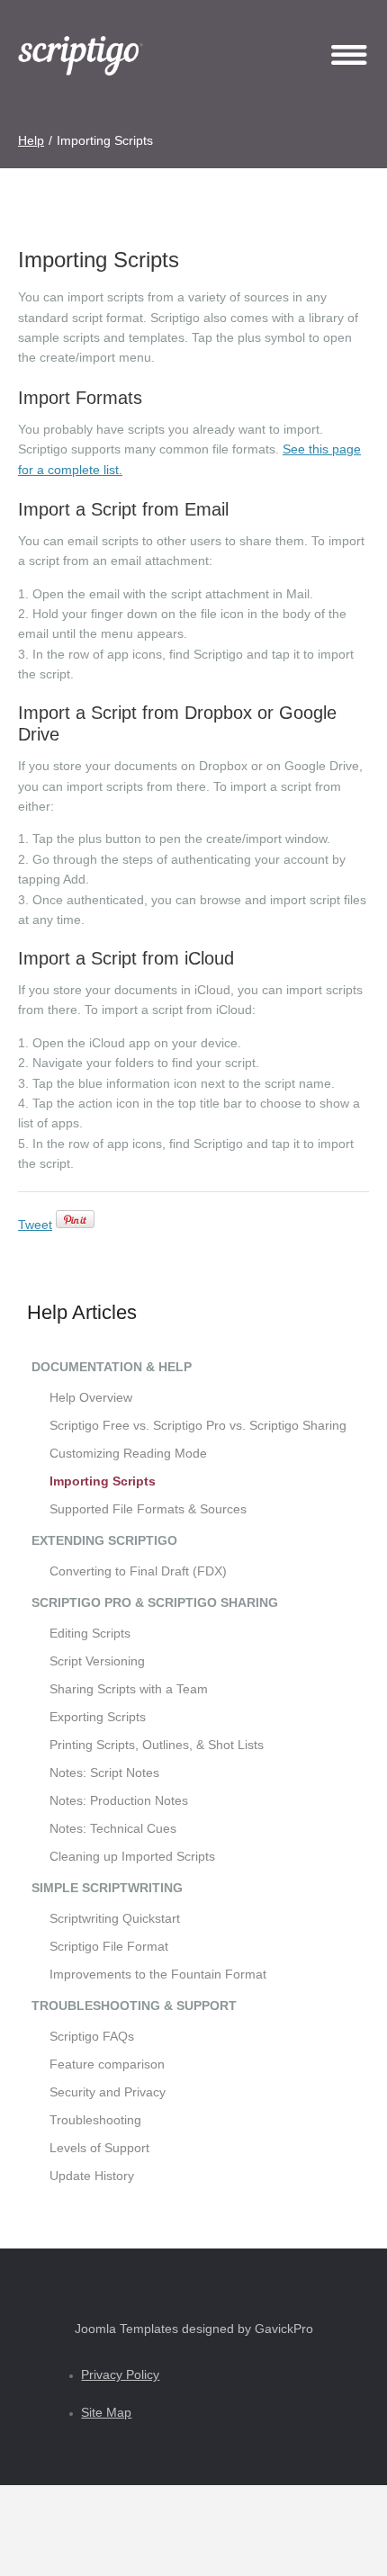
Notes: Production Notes (119, 1800)
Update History (92, 2176)
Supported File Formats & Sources (148, 1509)
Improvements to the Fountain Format (158, 1974)
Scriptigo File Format (109, 1946)
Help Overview (91, 1397)
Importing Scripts (103, 1481)
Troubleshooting (95, 2120)
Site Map (106, 2412)
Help (31, 140)
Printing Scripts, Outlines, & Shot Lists (157, 1745)
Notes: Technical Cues (113, 1828)
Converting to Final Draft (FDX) (138, 1571)
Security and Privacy (108, 2092)
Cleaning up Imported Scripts (132, 1856)
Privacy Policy (120, 2374)
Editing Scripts (90, 1633)
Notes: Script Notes (104, 1773)
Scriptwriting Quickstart (115, 1918)
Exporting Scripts (98, 1717)
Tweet (35, 1225)
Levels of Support (99, 2148)
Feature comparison (107, 2064)
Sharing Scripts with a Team (129, 1689)
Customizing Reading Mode (128, 1453)
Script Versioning (97, 1661)
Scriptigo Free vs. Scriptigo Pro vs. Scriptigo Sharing (198, 1425)
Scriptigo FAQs (92, 2036)
